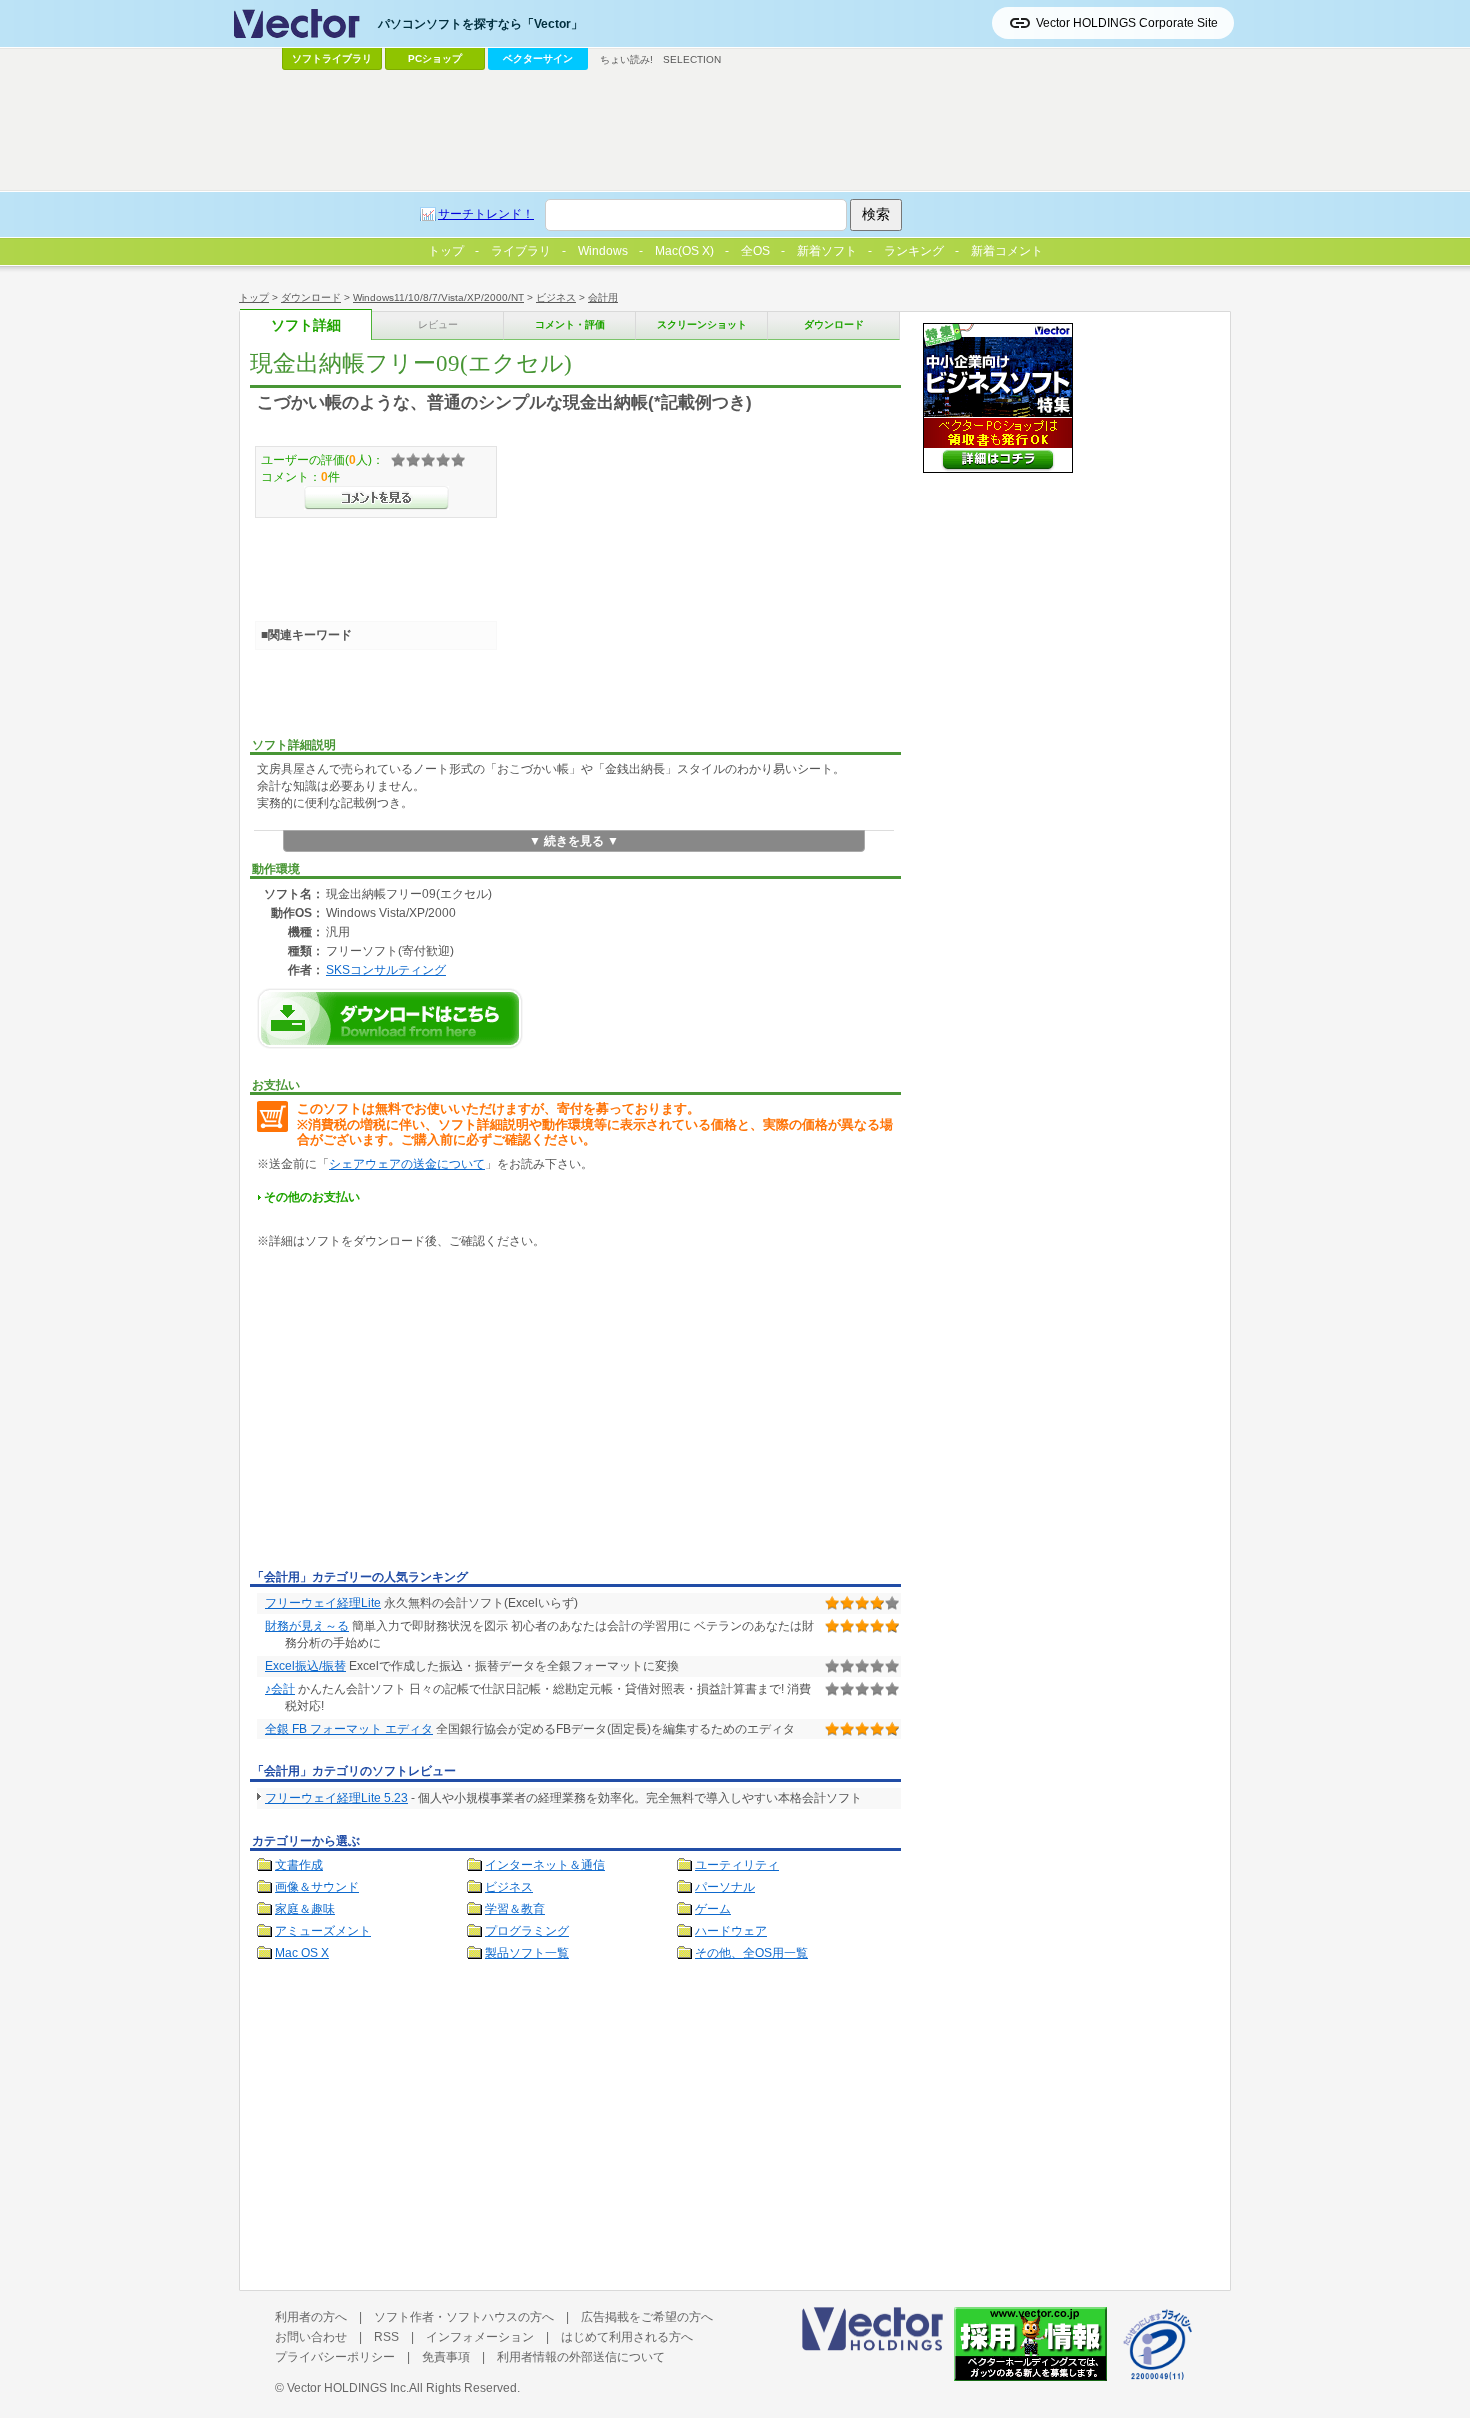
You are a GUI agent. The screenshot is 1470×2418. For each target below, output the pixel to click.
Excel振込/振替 (305, 1666)
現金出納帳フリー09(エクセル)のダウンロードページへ (390, 1018)
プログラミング (527, 1931)
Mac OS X (302, 1953)
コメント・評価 (570, 324)
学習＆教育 (515, 1909)
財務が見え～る (307, 1626)
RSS (386, 2337)
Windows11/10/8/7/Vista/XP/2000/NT (438, 297)
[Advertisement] (418, 1413)
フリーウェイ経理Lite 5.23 (336, 1798)
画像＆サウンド (317, 1887)
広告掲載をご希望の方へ (647, 2317)
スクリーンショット (702, 324)
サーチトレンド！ (486, 214)
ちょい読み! (626, 59)
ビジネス (556, 297)
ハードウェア (731, 1931)
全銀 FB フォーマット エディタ (349, 1729)
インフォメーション (480, 2337)
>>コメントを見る (376, 498)
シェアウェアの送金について (407, 1164)
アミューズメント (323, 1931)
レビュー (438, 324)
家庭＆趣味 (305, 1909)
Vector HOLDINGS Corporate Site (1127, 23)
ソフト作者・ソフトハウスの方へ (464, 2317)
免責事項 (446, 2357)
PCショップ (435, 58)
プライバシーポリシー (335, 2357)
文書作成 (299, 1865)
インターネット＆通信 (545, 1865)
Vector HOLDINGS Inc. (348, 2388)
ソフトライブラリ (332, 58)
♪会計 (280, 1689)
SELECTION (692, 59)
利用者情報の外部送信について (581, 2357)
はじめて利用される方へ (627, 2337)
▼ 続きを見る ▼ (574, 841)
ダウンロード (311, 297)
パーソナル (725, 1887)
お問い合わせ (311, 2337)
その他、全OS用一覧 (751, 1953)
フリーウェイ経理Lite (323, 1603)
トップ (254, 297)
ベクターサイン (538, 58)
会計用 (603, 297)
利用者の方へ (311, 2317)
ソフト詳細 (306, 325)
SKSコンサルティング (386, 969)
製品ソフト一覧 (527, 1953)
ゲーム (713, 1909)
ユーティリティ (737, 1865)
